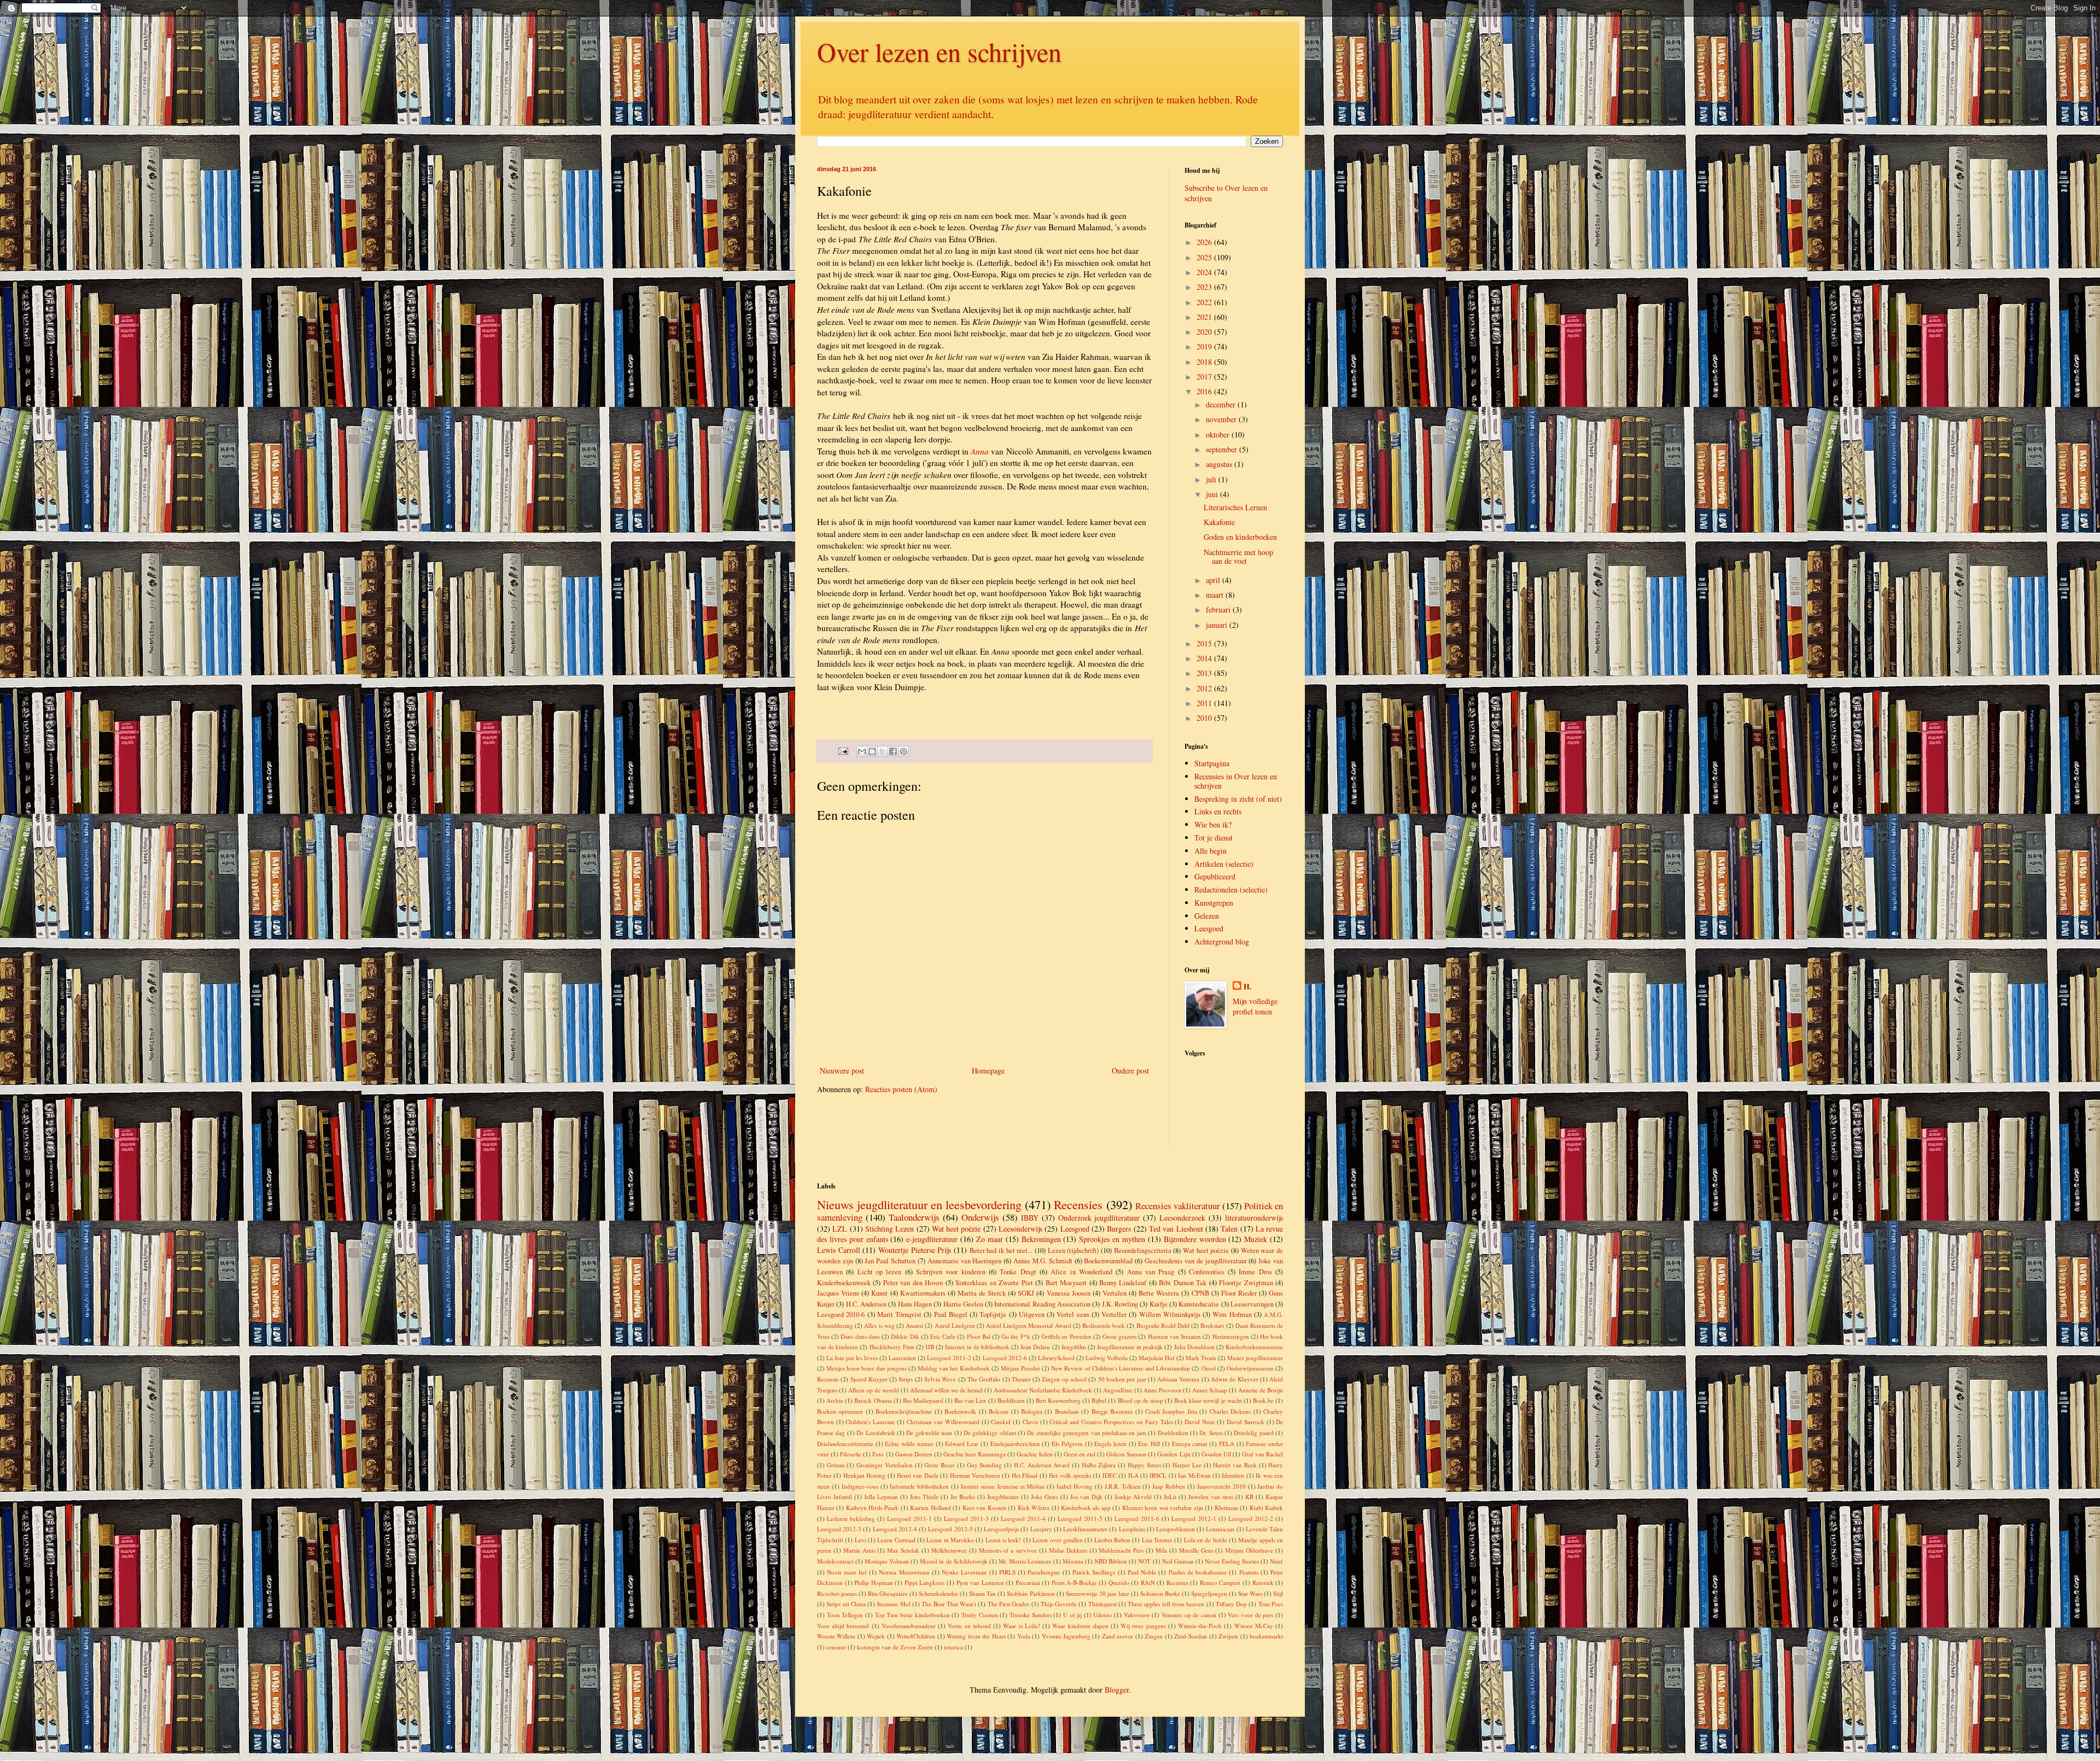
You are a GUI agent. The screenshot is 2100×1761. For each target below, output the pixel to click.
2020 (1205, 332)
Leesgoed (1209, 928)
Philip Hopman (874, 1582)
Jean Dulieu (1035, 1347)
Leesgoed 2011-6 (1137, 1518)
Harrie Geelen (963, 1304)
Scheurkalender (938, 1593)
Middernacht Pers (1121, 1550)
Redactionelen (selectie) (1231, 890)
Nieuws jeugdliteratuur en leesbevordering (919, 1204)
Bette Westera (1159, 1293)
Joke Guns (1044, 1497)
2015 (1205, 643)
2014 (1205, 658)
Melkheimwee (949, 1550)
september (1223, 449)
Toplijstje (993, 1314)
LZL (840, 1229)
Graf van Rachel (1262, 1454)
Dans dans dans (860, 1336)
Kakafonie (1219, 522)
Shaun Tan (982, 1593)
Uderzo (1102, 1615)
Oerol (1209, 1368)
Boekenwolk (960, 1411)
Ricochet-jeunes (837, 1593)
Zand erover (1118, 1636)
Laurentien (902, 1358)
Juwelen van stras (1211, 1497)
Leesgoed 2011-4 (1023, 1518)
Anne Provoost (1162, 1390)
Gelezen (1207, 916)
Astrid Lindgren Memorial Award (1029, 1325)
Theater (1021, 1379)
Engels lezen (1110, 1444)
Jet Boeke (963, 1497)
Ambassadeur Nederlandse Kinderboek (1043, 1390)
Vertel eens (1073, 1314)
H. (1248, 987)
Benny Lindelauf (1123, 1283)
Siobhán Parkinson (1031, 1593)
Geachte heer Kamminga (975, 1454)
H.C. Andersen (866, 1304)
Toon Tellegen (845, 1615)
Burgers (1119, 1229)
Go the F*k (1016, 1336)
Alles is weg (879, 1325)
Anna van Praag (1151, 1272)
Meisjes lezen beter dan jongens (867, 1368)
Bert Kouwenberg (1058, 1400)
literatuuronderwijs (1254, 1218)
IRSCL (1158, 1475)
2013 (1205, 673)
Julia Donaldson (1194, 1347)
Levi (861, 1540)
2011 (1205, 703)
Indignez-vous (860, 1486)
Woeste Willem (836, 1636)
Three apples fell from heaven (1166, 1604)
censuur (836, 1647)
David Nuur (1200, 1422)
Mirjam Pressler (1020, 1368)
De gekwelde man (929, 1433)
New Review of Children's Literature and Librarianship (1121, 1368)
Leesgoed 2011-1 (909, 1518)
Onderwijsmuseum (1250, 1368)
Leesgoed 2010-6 (841, 1314)
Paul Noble (1142, 1572)
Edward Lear (962, 1444)
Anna (980, 451)
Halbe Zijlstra (1099, 1465)
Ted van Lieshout (1176, 1229)
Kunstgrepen (1214, 903)
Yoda (1024, 1636)
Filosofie (851, 1454)
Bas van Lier (970, 1400)
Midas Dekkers (1068, 1550)
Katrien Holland (930, 1508)
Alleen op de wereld (874, 1390)
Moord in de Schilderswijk (953, 1561)
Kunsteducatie (1199, 1304)
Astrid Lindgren (955, 1325)
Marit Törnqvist (899, 1314)
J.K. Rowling (1120, 1304)
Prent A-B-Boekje (1074, 1582)
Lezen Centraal (896, 1540)
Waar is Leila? (1021, 1626)
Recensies (1078, 1204)
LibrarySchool (1056, 1358)
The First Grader (1009, 1604)
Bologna (1032, 1411)
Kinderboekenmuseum (1254, 1347)
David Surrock (1246, 1422)
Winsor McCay (1254, 1626)
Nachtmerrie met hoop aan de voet (1238, 557)
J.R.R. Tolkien (1123, 1486)
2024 (1205, 272)
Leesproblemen (1176, 1529)
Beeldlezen (1011, 1400)
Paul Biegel (951, 1314)
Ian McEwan (1194, 1475)
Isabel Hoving (1075, 1486)
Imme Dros (1255, 1272)
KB (1249, 1497)
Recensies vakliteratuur (1178, 1206)
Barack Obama (873, 1400)
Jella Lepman (881, 1497)
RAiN (1148, 1582)
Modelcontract (835, 1561)
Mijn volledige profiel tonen (1255, 1007)
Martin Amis (859, 1550)
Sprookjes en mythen (1112, 1239)
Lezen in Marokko (950, 1540)
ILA (1133, 1475)
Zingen (1154, 1636)
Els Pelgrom (1067, 1444)
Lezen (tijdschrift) (1074, 1250)
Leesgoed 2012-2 (1251, 1518)
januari (1218, 625)
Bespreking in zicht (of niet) (1238, 799)
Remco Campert (1220, 1582)
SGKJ (1026, 1293)
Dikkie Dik (905, 1336)
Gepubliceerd (1215, 876)
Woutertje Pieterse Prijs (915, 1250)
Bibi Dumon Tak (1183, 1283)
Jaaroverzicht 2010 (1221, 1486)
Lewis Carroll (839, 1250)
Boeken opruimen (840, 1411)
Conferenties (1207, 1272)
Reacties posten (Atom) (901, 1089)
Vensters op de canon (1189, 1615)
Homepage (988, 1071)
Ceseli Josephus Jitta (1171, 1411)
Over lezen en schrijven (939, 51)
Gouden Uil (1216, 1454)
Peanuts (1249, 1572)
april (1214, 580)
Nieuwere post (842, 1071)
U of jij (1072, 1615)
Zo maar (990, 1239)
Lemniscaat (1220, 1529)
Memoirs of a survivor (1008, 1550)
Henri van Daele (918, 1475)
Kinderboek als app (1086, 1508)
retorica (953, 1647)
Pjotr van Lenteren (980, 1582)
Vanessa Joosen (1069, 1293)
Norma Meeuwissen (904, 1572)
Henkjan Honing (864, 1475)
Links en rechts (1218, 811)
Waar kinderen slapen (1080, 1626)
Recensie (828, 1379)
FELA (1227, 1444)
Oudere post (1130, 1071)
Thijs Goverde (1059, 1604)
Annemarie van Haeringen (965, 1261)
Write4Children (916, 1636)
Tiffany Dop (1231, 1604)
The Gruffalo (984, 1379)
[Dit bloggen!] (872, 751)
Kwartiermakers (923, 1293)
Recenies (1177, 1582)
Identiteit (1233, 1475)
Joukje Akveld (1133, 1497)
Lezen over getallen (1058, 1540)
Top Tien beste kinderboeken (912, 1615)
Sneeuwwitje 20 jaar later (1098, 1593)
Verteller (1114, 1314)
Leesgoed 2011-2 (949, 1358)
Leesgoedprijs (1001, 1529)
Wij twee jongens (1143, 1626)
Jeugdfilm (1074, 1347)
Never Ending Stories (1232, 1561)
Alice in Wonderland (1081, 1272)
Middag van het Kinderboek (953, 1368)
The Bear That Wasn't (949, 1604)
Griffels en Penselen (1066, 1336)
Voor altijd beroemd (843, 1626)
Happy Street (1144, 1465)
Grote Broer (940, 1465)
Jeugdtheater (1003, 1497)
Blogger (1117, 1690)
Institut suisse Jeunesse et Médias (1003, 1486)
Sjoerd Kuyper (869, 1379)
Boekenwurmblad (1108, 1261)
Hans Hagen (915, 1304)
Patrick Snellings (1094, 1572)
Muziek (1256, 1239)
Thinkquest (1102, 1604)
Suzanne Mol (893, 1604)
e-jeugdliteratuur (932, 1239)
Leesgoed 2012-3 (839, 1529)
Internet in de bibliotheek (977, 1347)
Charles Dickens (1230, 1411)
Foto (878, 1454)
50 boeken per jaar (1122, 1379)
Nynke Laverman (964, 1572)
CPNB (1200, 1293)
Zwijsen (1228, 1636)
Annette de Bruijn (1261, 1390)
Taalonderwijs (914, 1217)
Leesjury (1041, 1529)
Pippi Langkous (925, 1582)
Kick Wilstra (1034, 1508)
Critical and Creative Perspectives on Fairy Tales (1111, 1422)
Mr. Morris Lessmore (1025, 1561)
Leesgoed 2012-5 (950, 1529)
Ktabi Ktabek (1266, 1508)
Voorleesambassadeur (909, 1626)
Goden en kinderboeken (1240, 537)
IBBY (1030, 1218)
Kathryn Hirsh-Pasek (872, 1508)
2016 (1205, 391)
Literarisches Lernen (1235, 507)
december (1222, 404)
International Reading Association (1042, 1304)
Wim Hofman (1232, 1314)
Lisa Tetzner (1157, 1540)
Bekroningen (1041, 1239)
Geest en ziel (1080, 1454)
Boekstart (1212, 1325)
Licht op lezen (880, 1272)
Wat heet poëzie (956, 1229)
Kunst (879, 1293)
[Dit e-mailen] (862, 751)
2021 (1205, 317)
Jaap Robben (1169, 1486)
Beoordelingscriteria (1143, 1250)
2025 (1205, 257)
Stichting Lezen (889, 1229)
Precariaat (1028, 1582)
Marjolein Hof (1157, 1358)
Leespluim (1132, 1529)
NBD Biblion (1111, 1561)
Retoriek (1263, 1582)
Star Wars (1250, 1593)
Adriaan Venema (1178, 1379)
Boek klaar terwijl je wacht (1208, 1400)
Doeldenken (1173, 1433)
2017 (1205, 377)
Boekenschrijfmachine (904, 1411)
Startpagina (1212, 763)
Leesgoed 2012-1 (1194, 1518)
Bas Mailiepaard (923, 1400)
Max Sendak (903, 1550)
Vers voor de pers (1250, 1615)
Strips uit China (846, 1604)
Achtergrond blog (1222, 941)
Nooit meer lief (847, 1572)
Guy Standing (985, 1465)
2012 (1205, 688)
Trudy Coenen (980, 1615)
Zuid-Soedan (1191, 1636)
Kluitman (1226, 1508)
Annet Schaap (1210, 1390)
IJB (930, 1347)
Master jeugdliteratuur (1255, 1358)
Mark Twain (1201, 1358)
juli (1212, 479)
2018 (1205, 362)
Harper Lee (1187, 1465)
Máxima (1073, 1561)
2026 (1205, 242)
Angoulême (1118, 1390)
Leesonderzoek (1182, 1218)
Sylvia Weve (940, 1379)
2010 (1205, 718)
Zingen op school (1064, 1379)
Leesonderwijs (1020, 1229)
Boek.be (1263, 1400)
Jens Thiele (924, 1497)
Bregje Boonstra (1112, 1411)
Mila (1161, 1550)
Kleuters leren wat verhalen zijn (1163, 1508)
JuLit (1170, 1497)
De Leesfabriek (876, 1433)
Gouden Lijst (1174, 1454)
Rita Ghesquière (888, 1593)
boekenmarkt (1266, 1636)
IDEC (1110, 1475)
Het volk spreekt (1070, 1475)
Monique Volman (887, 1561)
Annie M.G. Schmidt (1043, 1261)
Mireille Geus (1196, 1550)
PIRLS (1007, 1572)
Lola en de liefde (1206, 1540)
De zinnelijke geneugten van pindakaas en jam (1086, 1433)
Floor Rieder (1239, 1293)
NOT (1144, 1561)
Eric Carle (943, 1336)
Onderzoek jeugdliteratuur (1099, 1218)
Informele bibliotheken (919, 1486)
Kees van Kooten (984, 1508)
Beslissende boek (1104, 1325)
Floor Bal (979, 1336)
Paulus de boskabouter (1198, 1572)
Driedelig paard (1253, 1433)
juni (1213, 494)
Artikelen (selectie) (1224, 864)
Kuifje (1159, 1304)
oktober (1219, 435)
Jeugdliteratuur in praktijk (1130, 1347)
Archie (835, 1400)
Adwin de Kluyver (1235, 1379)
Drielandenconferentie (845, 1444)
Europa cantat (1190, 1444)
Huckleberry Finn (892, 1347)
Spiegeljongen (1209, 1593)
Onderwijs (980, 1217)
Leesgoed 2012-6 (1005, 1358)
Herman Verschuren (975, 1475)
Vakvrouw (1137, 1615)
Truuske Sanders (1031, 1615)
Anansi (914, 1325)
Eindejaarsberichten (1015, 1444)
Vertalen (1115, 1293)
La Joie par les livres (852, 1358)
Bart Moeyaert (1066, 1283)
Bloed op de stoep (1141, 1400)
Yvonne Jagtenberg (1066, 1636)
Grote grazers (1119, 1336)
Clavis (1030, 1422)
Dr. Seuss (1211, 1433)
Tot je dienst (1214, 838)
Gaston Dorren (914, 1454)
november (1222, 419)
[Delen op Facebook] (893, 751)
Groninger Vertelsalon (885, 1465)
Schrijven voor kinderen (951, 1272)
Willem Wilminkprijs (1170, 1314)
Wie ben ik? (1213, 824)
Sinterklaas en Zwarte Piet (994, 1283)
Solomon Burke (1160, 1593)
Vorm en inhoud (969, 1626)
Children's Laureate (870, 1422)
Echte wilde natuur (909, 1444)
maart (1216, 595)
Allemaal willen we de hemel (946, 1390)
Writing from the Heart (976, 1636)
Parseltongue (1044, 1572)
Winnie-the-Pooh (1200, 1626)
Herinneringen (1231, 1336)
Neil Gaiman (1178, 1561)
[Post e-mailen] (842, 750)
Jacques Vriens (838, 1293)
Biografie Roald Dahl (1163, 1325)
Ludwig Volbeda (1107, 1358)
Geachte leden (1034, 1454)
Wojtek (876, 1636)
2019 (1205, 346)
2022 (1205, 302)
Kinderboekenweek (844, 1283)
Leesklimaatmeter (1085, 1529)
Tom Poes (1271, 1604)
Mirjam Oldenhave (1249, 1550)
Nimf (1276, 1561)
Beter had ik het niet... (1001, 1250)
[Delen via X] (883, 751)
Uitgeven (1032, 1314)
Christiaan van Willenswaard (943, 1422)
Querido (1119, 1582)
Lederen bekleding (851, 1518)
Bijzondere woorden (1195, 1239)
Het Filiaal (1025, 1475)
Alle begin (1211, 851)
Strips (906, 1379)
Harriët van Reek (1235, 1465)
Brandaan (1067, 1411)
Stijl (1278, 1593)
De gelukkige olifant (990, 1433)
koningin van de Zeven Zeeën (895, 1647)
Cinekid (1001, 1422)
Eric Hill (1149, 1444)
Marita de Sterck (982, 1293)
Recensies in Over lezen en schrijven (1236, 781)
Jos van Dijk (1086, 1497)
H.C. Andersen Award (1042, 1465)
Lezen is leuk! (1004, 1540)
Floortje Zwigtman (1246, 1283)
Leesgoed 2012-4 (895, 1529)
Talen (1229, 1229)
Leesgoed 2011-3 (966, 1518)
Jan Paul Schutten (890, 1261)
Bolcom (999, 1411)
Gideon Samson (1126, 1454)
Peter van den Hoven (913, 1283)
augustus (1220, 464)
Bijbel (1099, 1400)
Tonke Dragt (1018, 1272)
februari (1219, 610)
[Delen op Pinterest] (903, 751)
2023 (1205, 287)
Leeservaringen (1252, 1304)
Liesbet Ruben (1112, 1540)
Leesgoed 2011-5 (1080, 1518)
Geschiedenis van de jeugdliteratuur (1195, 1261)
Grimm (836, 1465)
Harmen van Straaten (1174, 1336)
